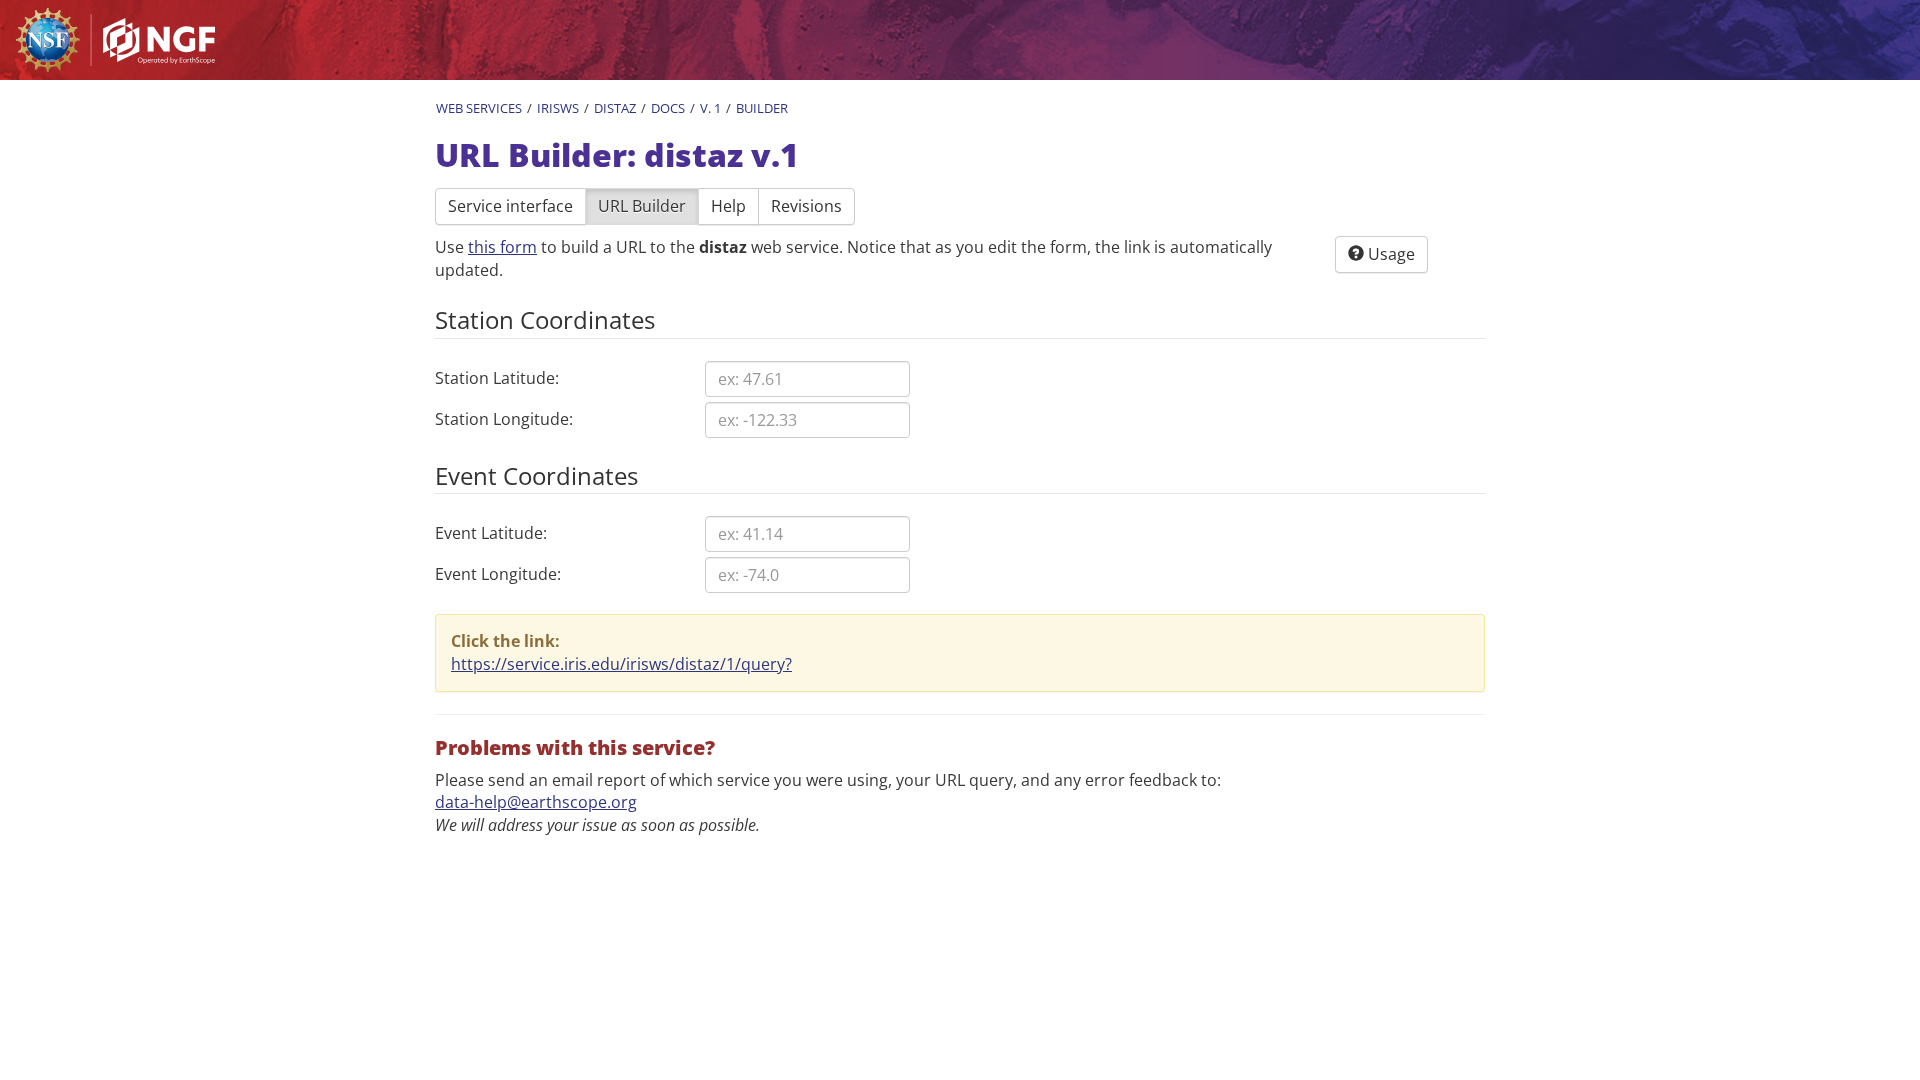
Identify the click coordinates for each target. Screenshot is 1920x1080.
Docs (668, 108)
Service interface (510, 206)
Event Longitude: (498, 574)
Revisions (806, 206)
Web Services (479, 108)
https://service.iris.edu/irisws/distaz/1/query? (621, 664)
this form (502, 247)
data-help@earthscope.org (536, 802)
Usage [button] (1389, 254)
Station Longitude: (504, 419)
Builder (762, 108)
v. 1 (710, 108)
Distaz (615, 108)
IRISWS (558, 108)
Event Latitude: (491, 533)
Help (728, 206)
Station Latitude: (497, 378)
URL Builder (642, 206)
